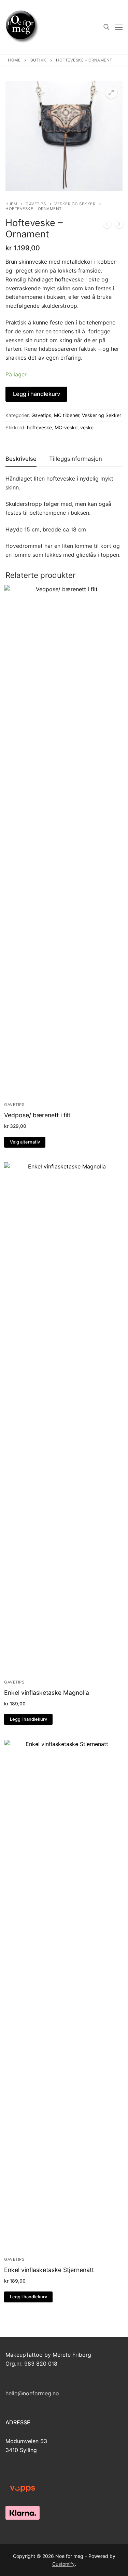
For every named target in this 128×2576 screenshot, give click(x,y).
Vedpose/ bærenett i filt (37, 1115)
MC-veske (66, 427)
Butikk (38, 60)
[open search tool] (106, 27)
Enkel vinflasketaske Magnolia (47, 1693)
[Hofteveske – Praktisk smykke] (119, 225)
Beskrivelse (21, 459)
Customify (63, 2564)
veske (87, 427)
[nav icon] (119, 27)
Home (14, 60)
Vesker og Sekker (75, 204)
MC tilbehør (67, 415)
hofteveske (39, 427)
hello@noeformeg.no (32, 2393)
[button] (111, 93)
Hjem (11, 204)
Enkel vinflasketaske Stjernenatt (49, 2270)
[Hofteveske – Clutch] (107, 225)
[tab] (21, 459)
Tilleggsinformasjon (76, 459)
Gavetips (36, 204)
